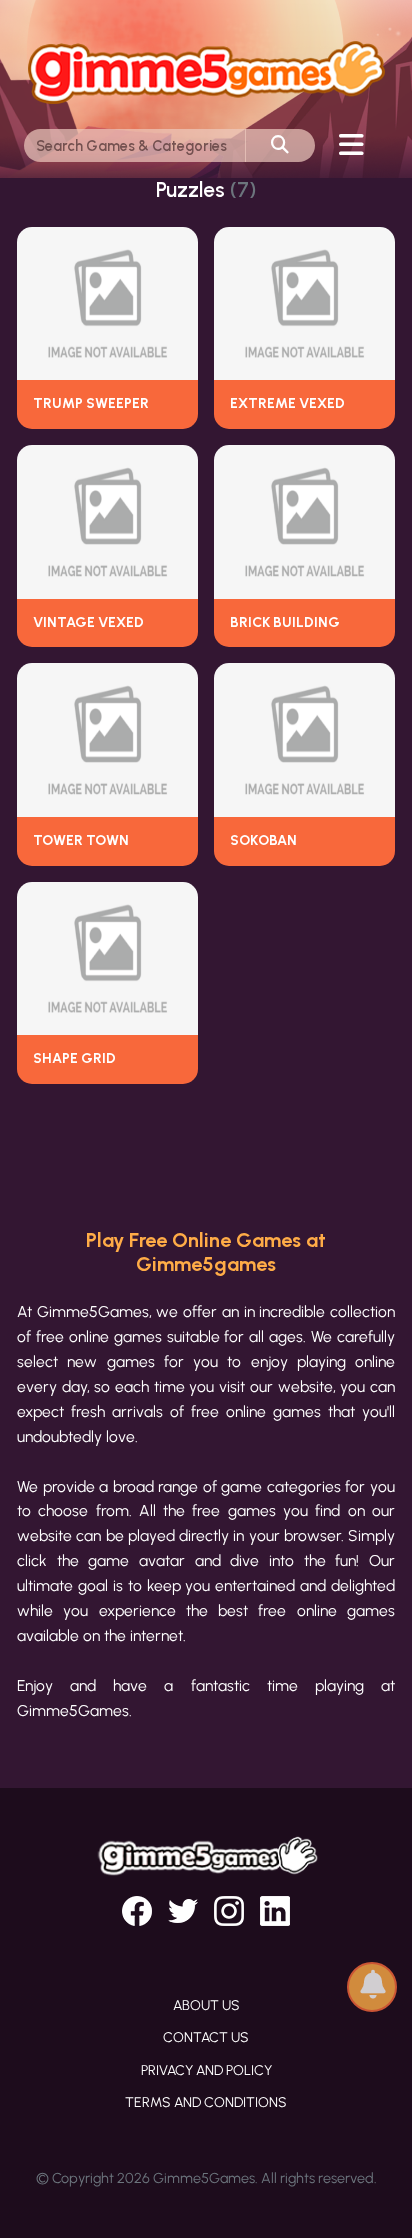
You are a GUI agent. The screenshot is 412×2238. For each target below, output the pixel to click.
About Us (206, 2005)
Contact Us (206, 2037)
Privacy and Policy (206, 2070)
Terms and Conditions (206, 2102)
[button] (372, 1979)
